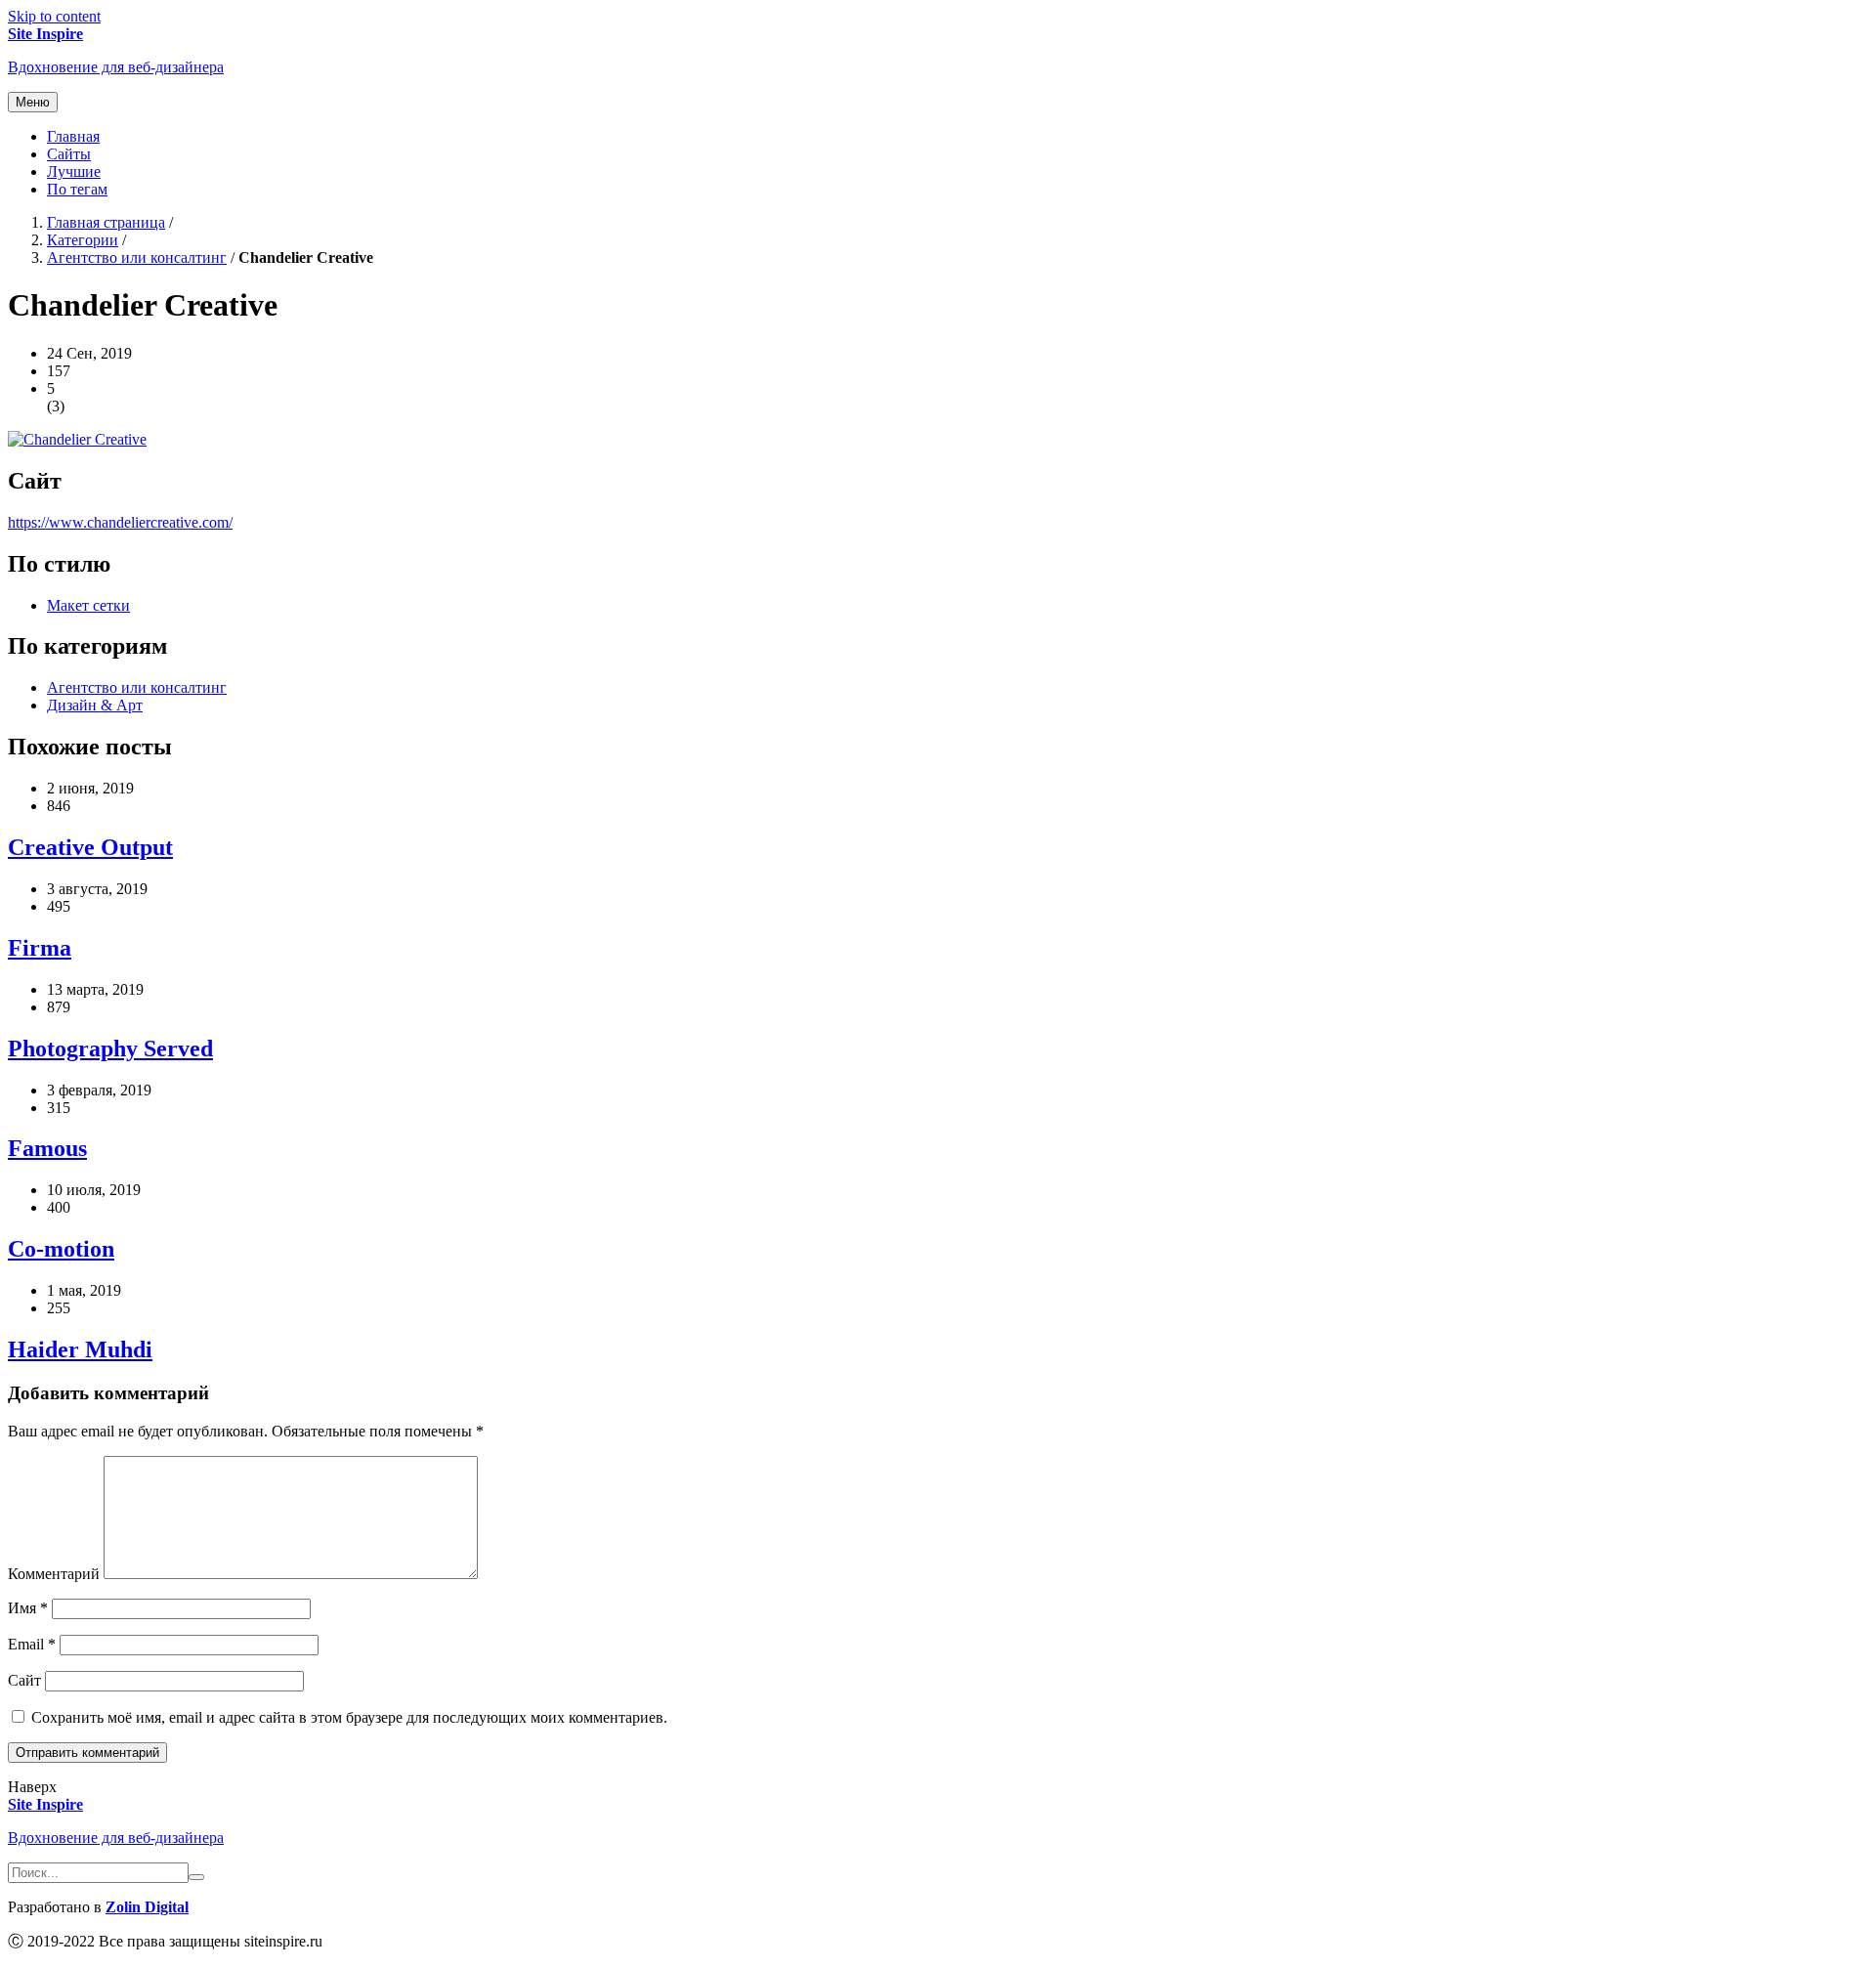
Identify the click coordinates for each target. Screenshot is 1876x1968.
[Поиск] (196, 1877)
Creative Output (90, 847)
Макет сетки (88, 605)
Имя (28, 1608)
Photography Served (110, 1048)
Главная (73, 136)
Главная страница (106, 222)
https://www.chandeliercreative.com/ (120, 522)
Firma (40, 948)
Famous (47, 1148)
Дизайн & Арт (95, 705)
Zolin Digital (147, 1907)
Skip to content (54, 16)
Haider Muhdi (80, 1349)
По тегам (77, 189)
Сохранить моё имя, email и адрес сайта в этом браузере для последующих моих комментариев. (349, 1717)
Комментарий (54, 1574)
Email (32, 1644)
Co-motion (61, 1249)
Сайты (69, 154)
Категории (83, 240)
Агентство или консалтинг (137, 257)
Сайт (24, 1680)
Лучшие (74, 171)
